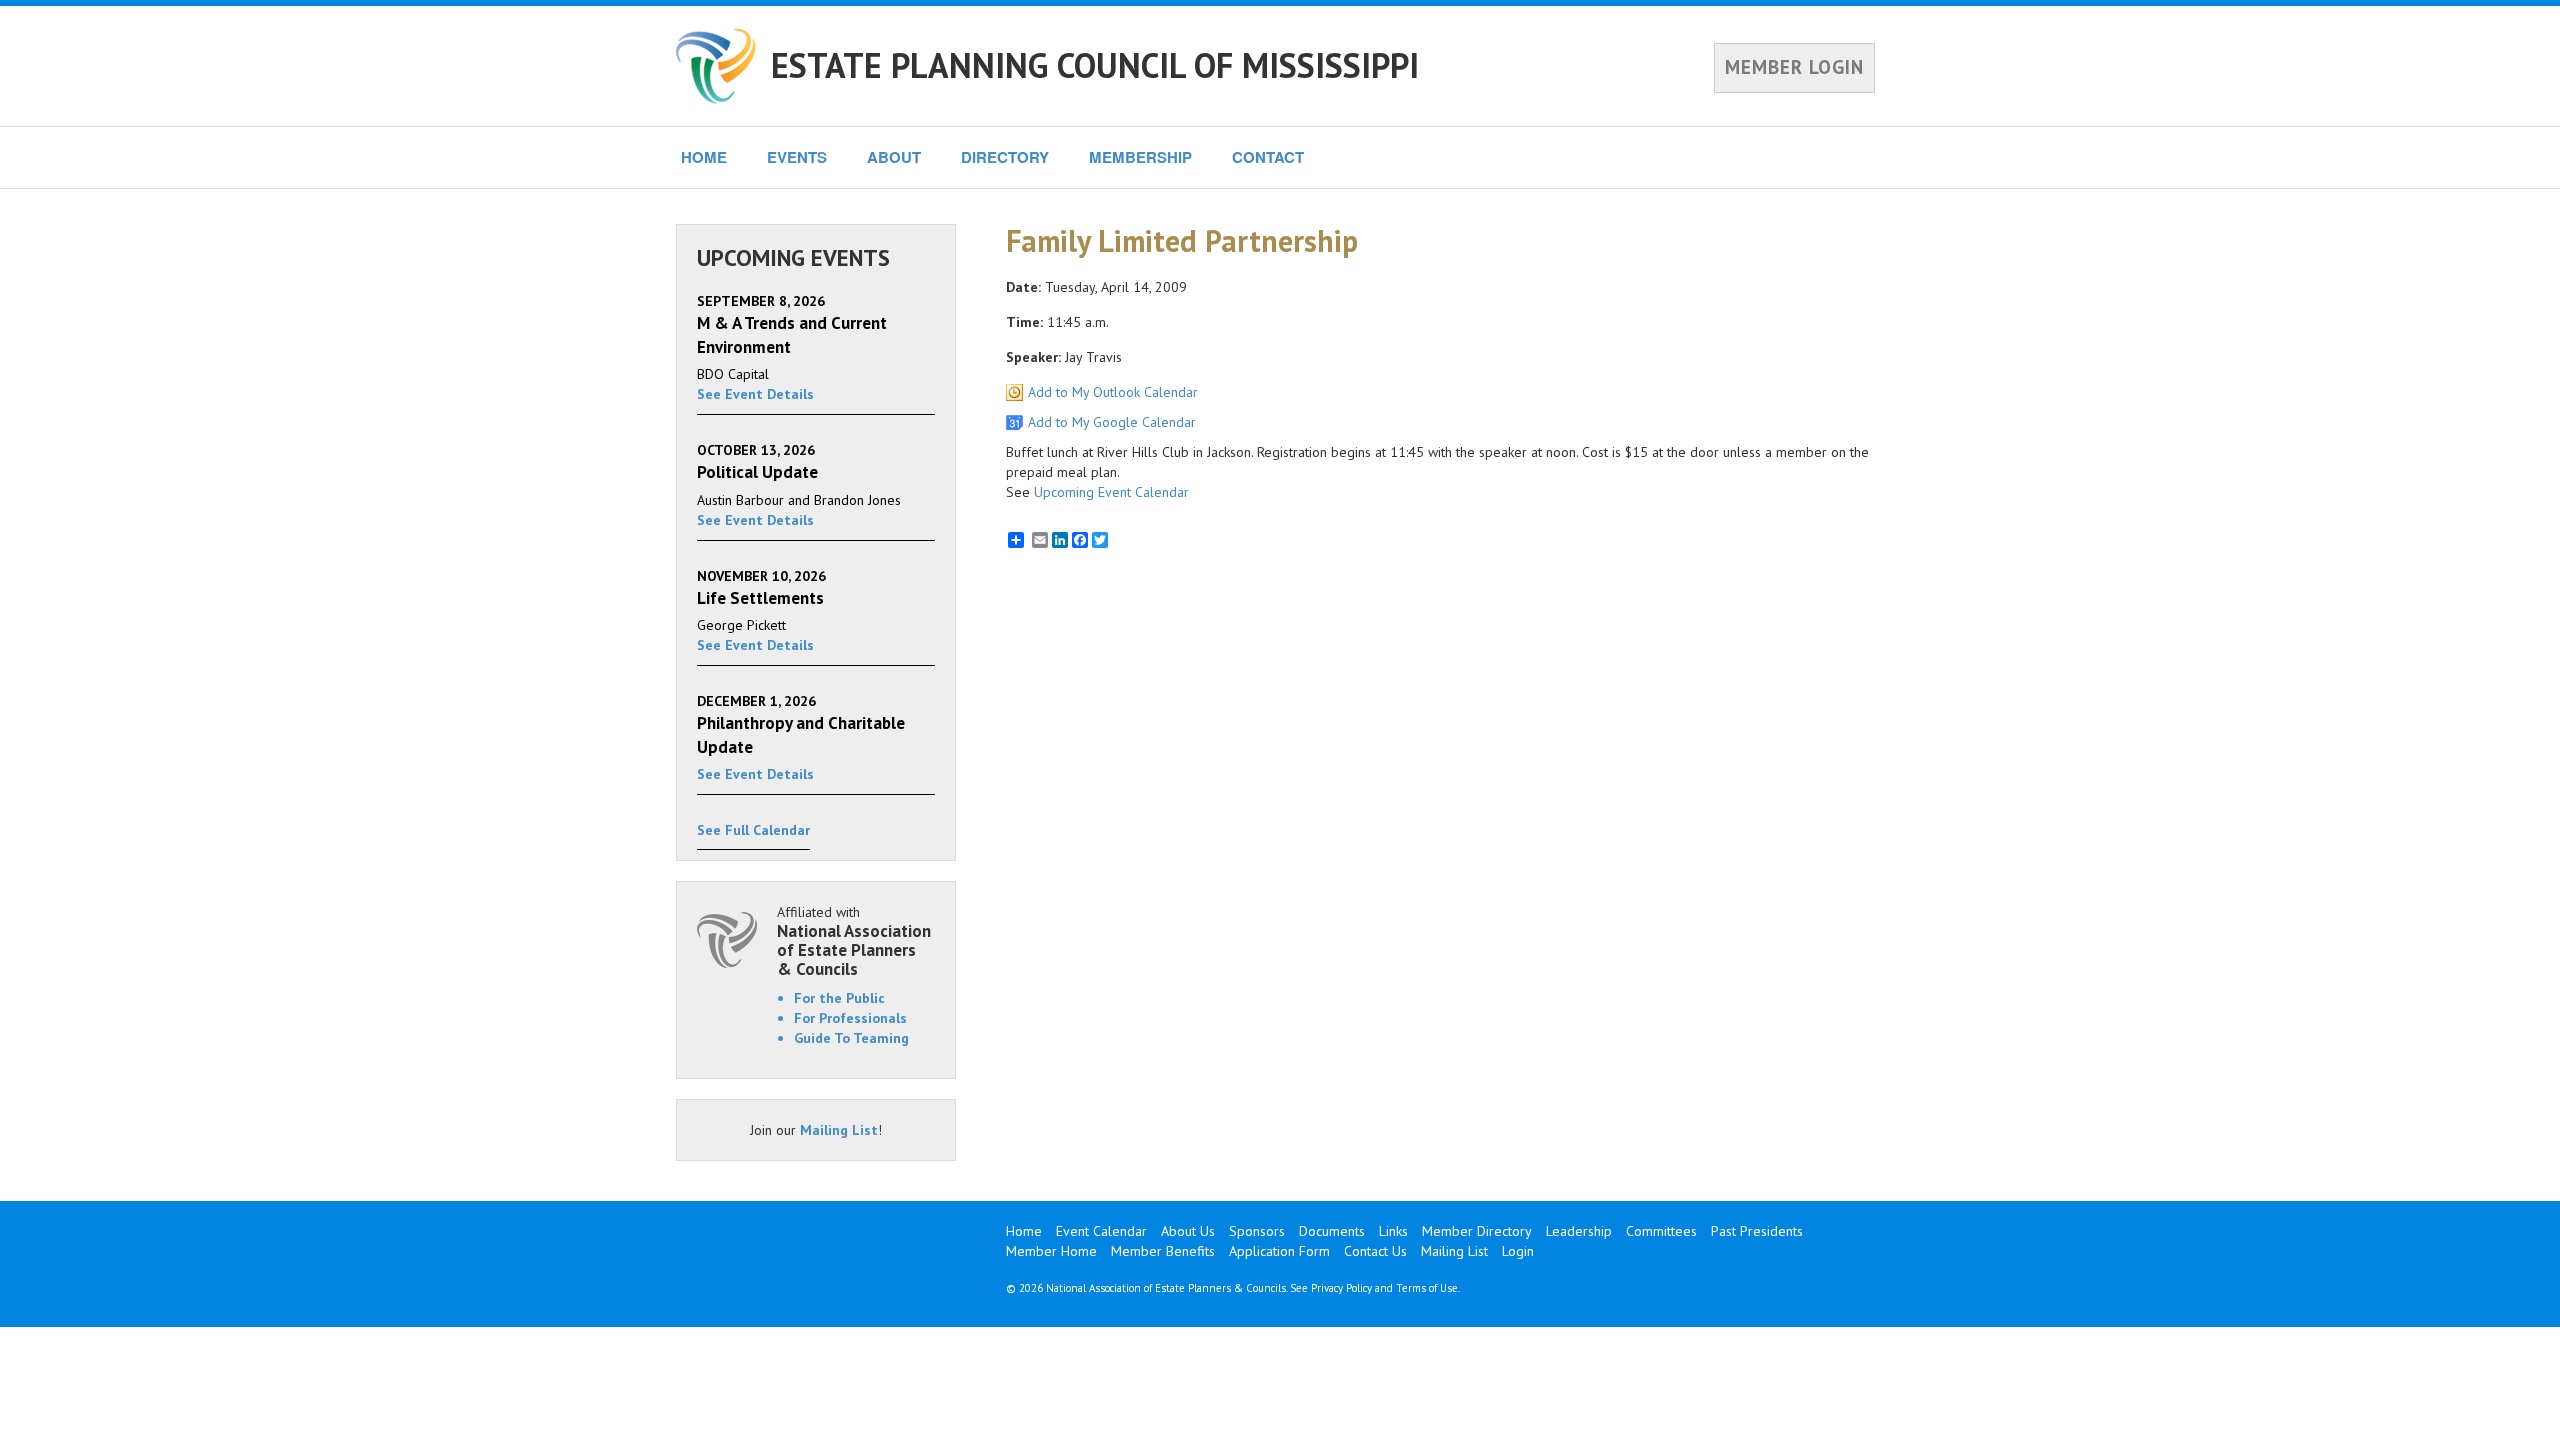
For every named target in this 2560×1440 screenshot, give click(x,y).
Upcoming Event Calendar (1111, 492)
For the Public (839, 998)
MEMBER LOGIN (1794, 67)
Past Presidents (1757, 1231)
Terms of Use (1427, 1288)
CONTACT (1268, 157)
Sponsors (1257, 1231)
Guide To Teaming (851, 1038)
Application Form (1279, 1251)
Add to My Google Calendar (1112, 422)
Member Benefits (1163, 1251)
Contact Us (1375, 1251)
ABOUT (894, 157)
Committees (1661, 1231)
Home (1024, 1231)
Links (1393, 1231)
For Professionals (850, 1018)
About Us (1188, 1231)
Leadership (1579, 1231)
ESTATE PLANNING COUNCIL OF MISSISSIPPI (1095, 65)
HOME (704, 157)
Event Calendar (1101, 1231)
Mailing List (839, 1130)
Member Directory (1477, 1231)
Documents (1332, 1231)
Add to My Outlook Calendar (1113, 392)
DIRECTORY (1005, 157)
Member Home (1051, 1251)
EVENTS (797, 157)
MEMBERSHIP (1140, 157)
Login (1518, 1251)
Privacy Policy (1341, 1288)
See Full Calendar (753, 830)
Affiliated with (854, 940)
